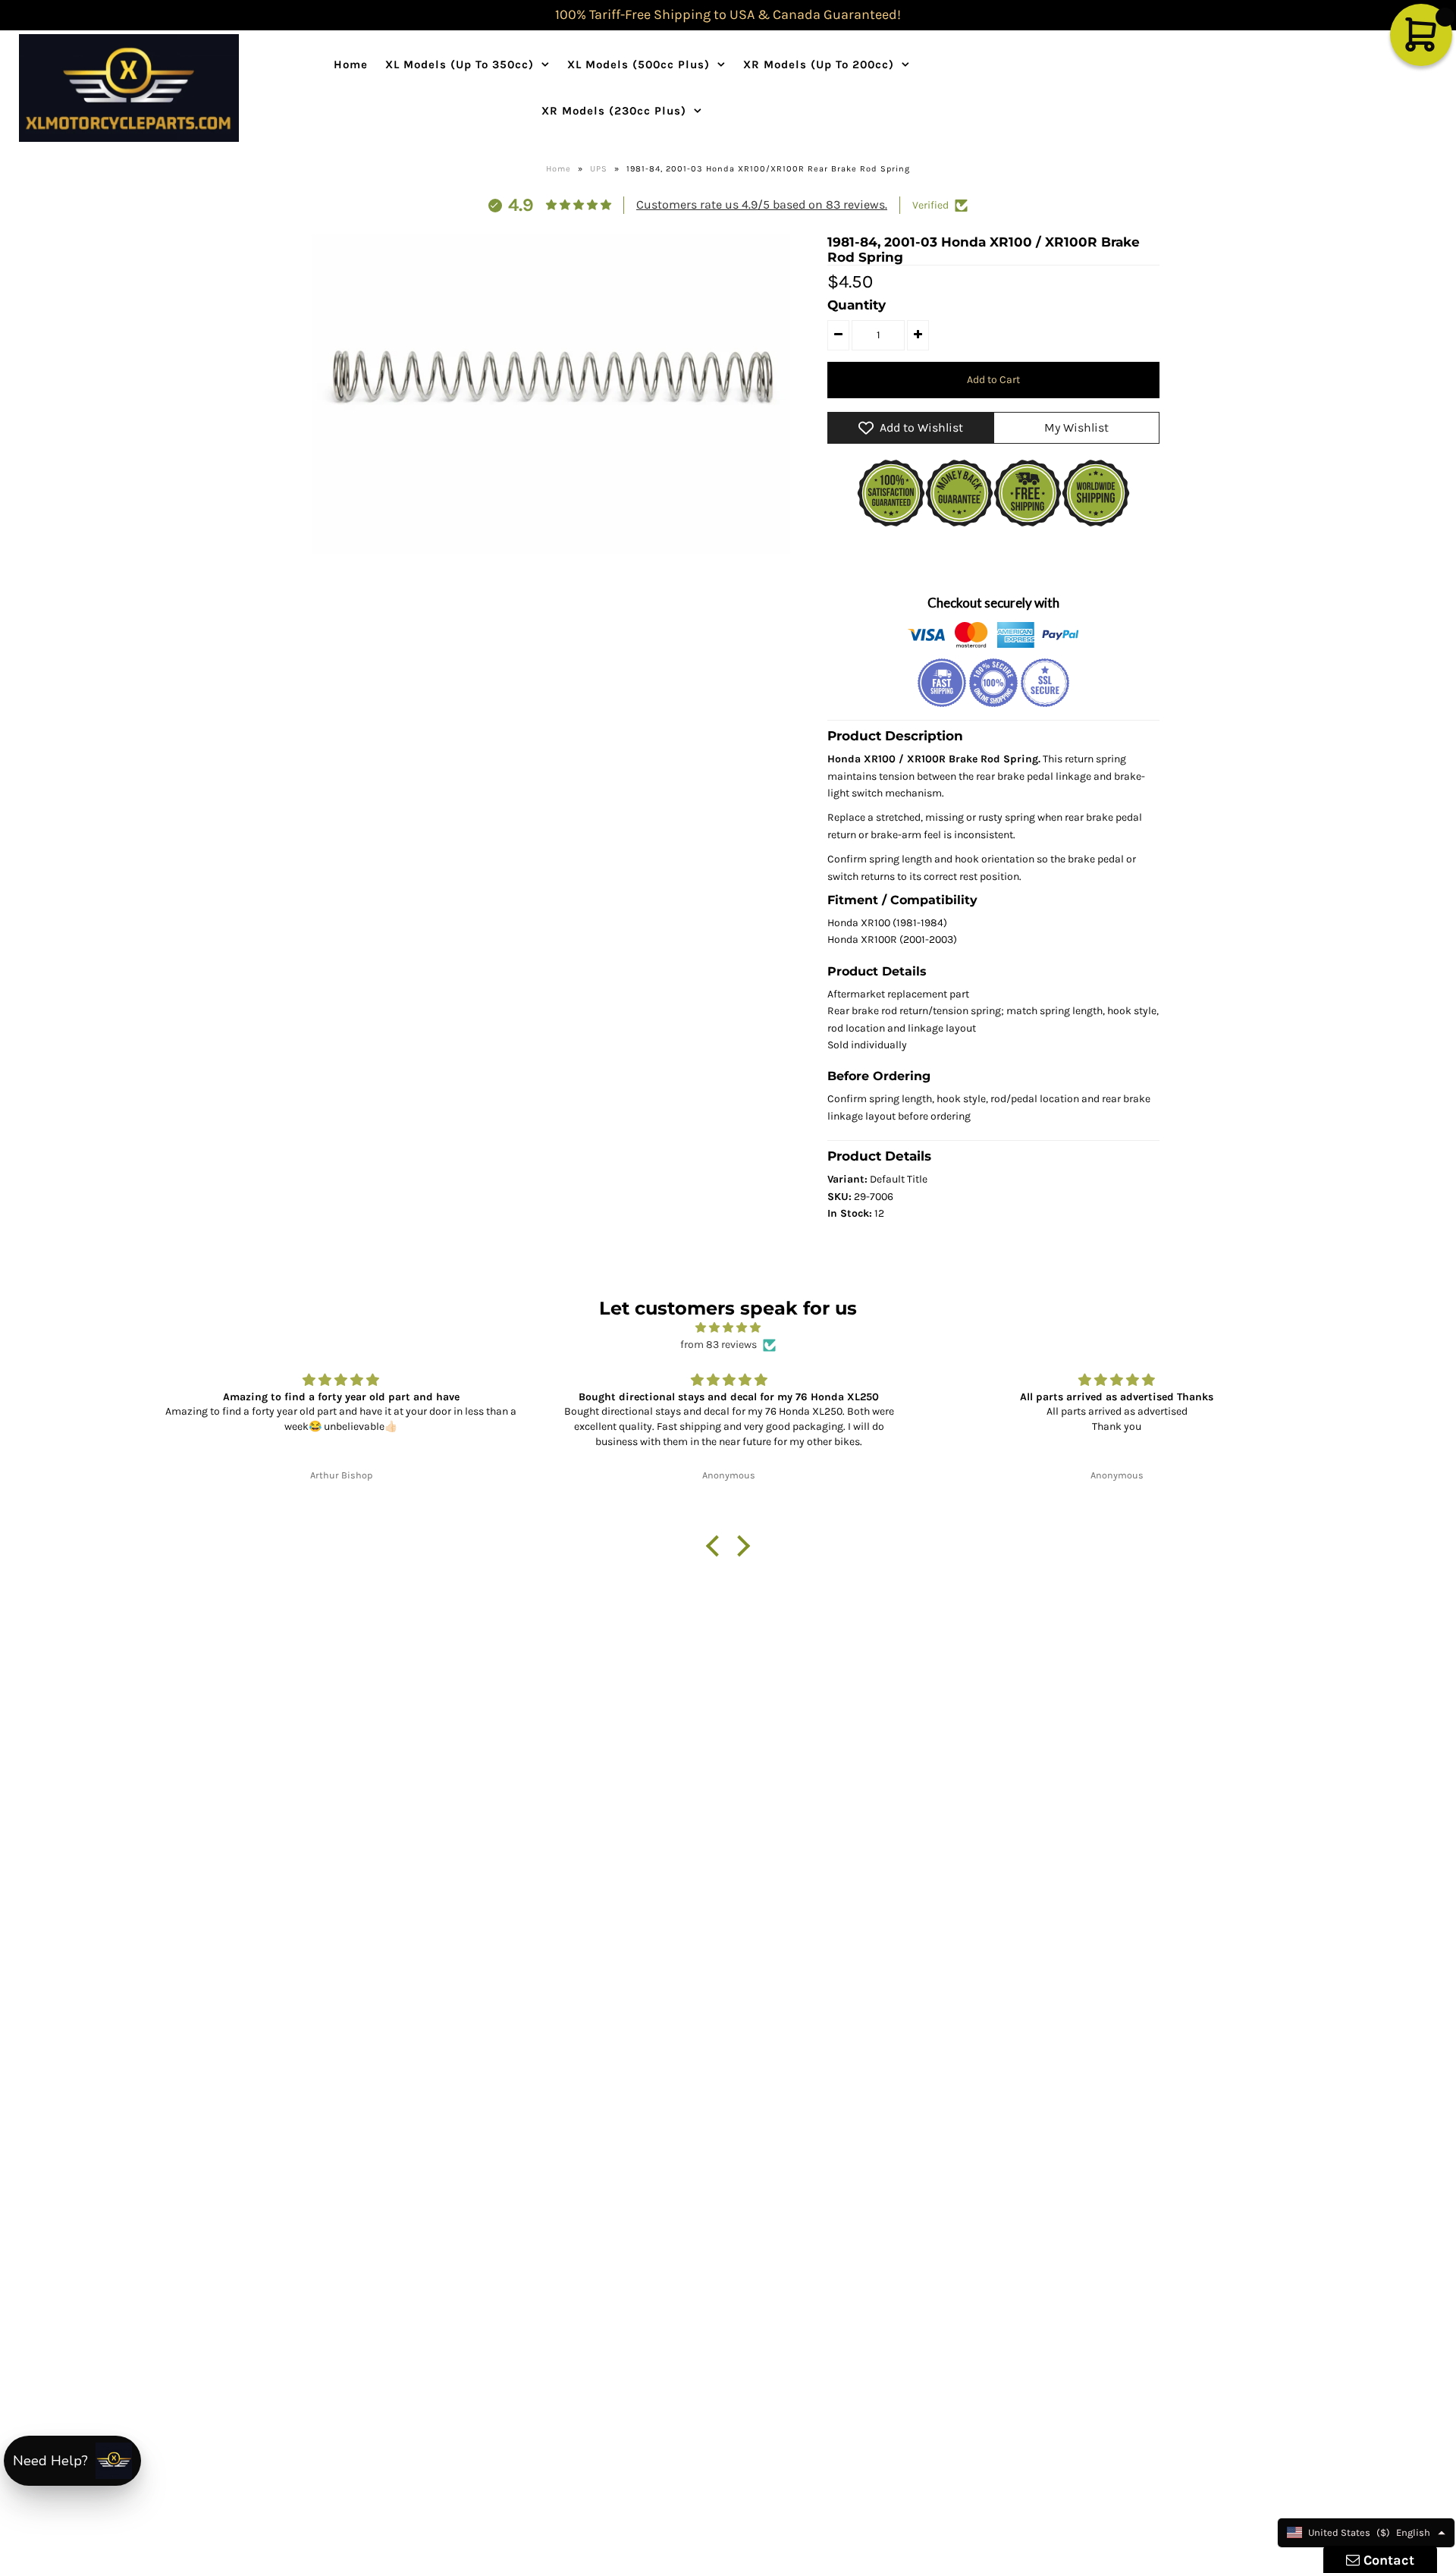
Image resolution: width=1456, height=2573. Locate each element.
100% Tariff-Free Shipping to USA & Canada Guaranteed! (728, 14)
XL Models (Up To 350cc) (460, 64)
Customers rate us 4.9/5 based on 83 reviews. (762, 204)
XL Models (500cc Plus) (639, 64)
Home (351, 64)
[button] (717, 1546)
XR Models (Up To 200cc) (819, 64)
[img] (728, 1328)
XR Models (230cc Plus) (614, 111)
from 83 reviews (719, 1345)
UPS (599, 169)
